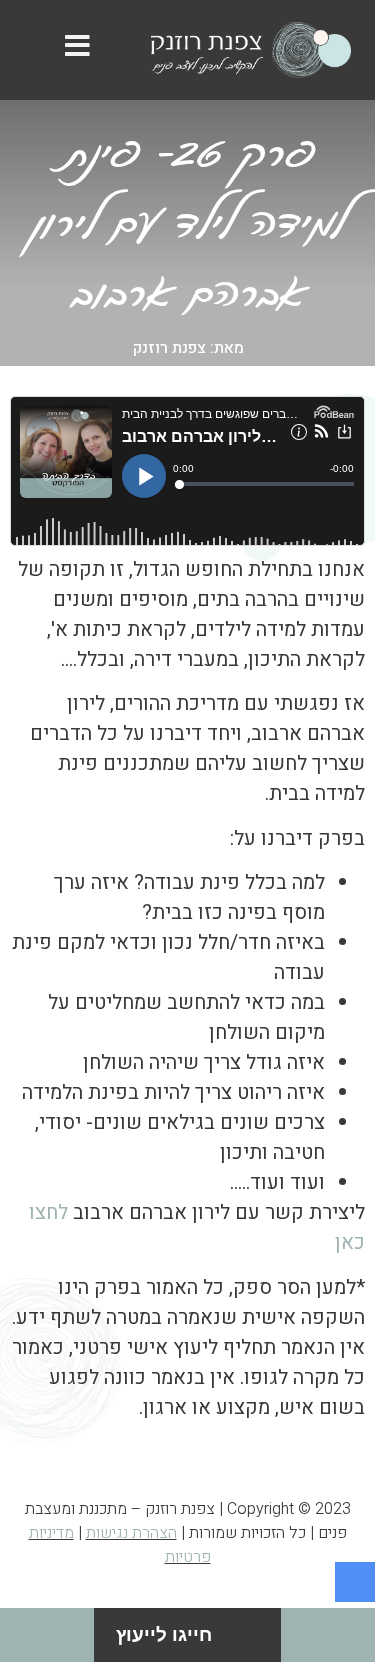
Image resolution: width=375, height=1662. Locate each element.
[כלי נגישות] (355, 1582)
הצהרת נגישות (131, 1533)
